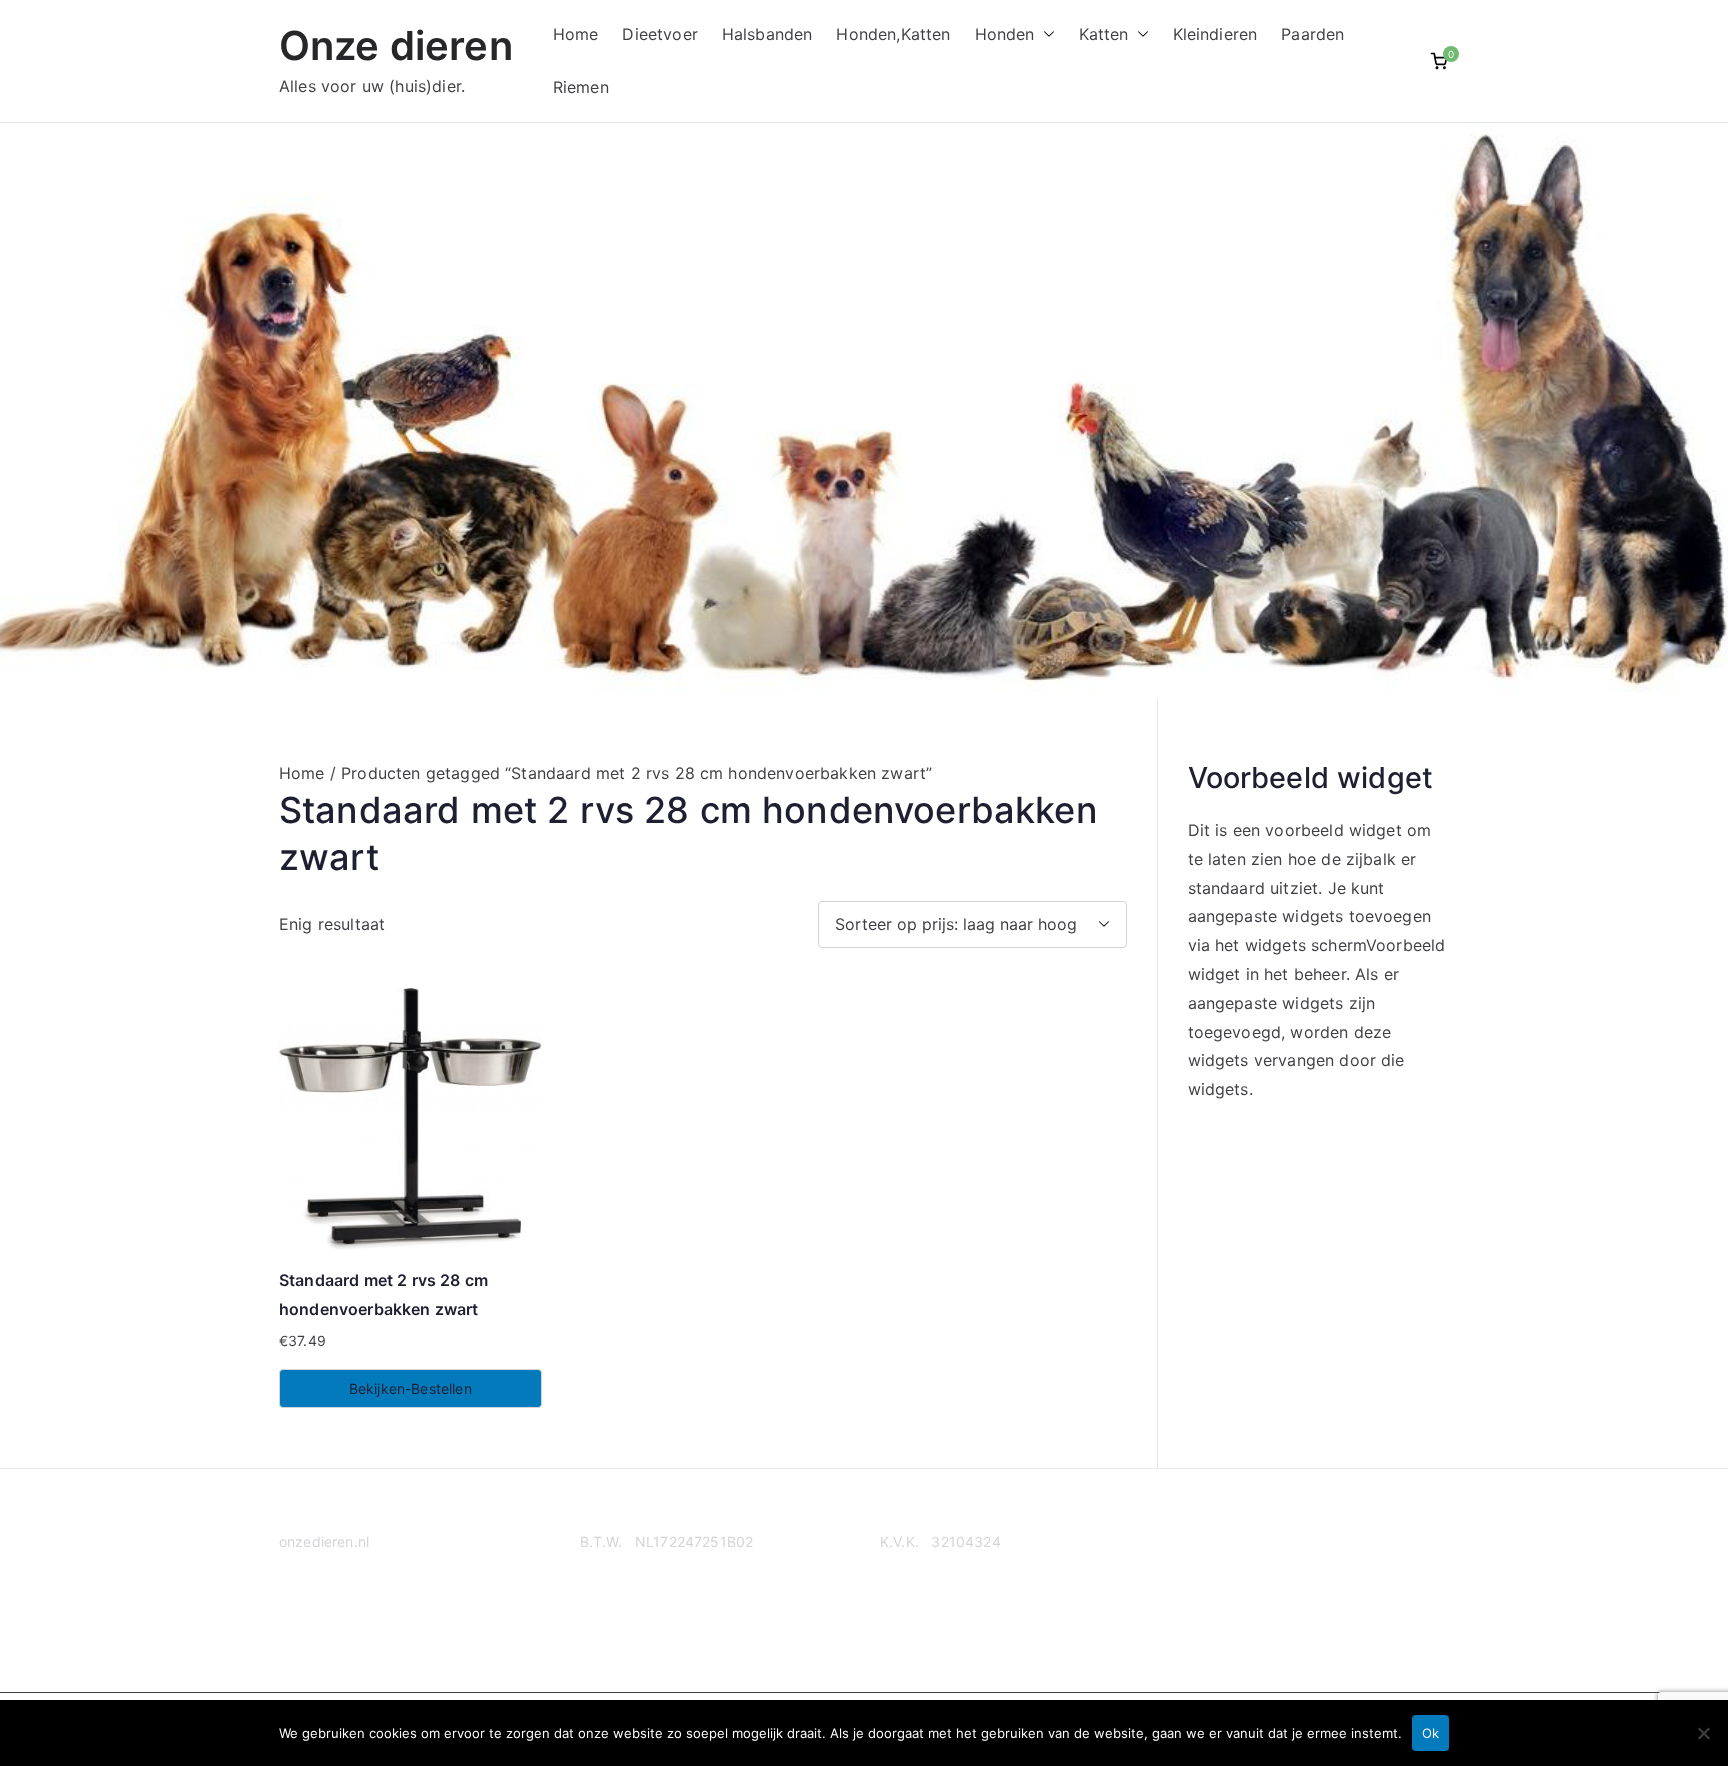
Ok (1430, 1733)
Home (576, 34)
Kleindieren (1215, 34)
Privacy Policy (326, 1619)
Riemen (581, 87)
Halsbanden (767, 34)
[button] (1045, 34)
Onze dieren (396, 45)
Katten (1104, 34)
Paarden (1312, 34)
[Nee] (1703, 1733)
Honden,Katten (893, 34)
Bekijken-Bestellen (410, 1388)
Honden (1005, 34)
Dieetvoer (659, 34)
